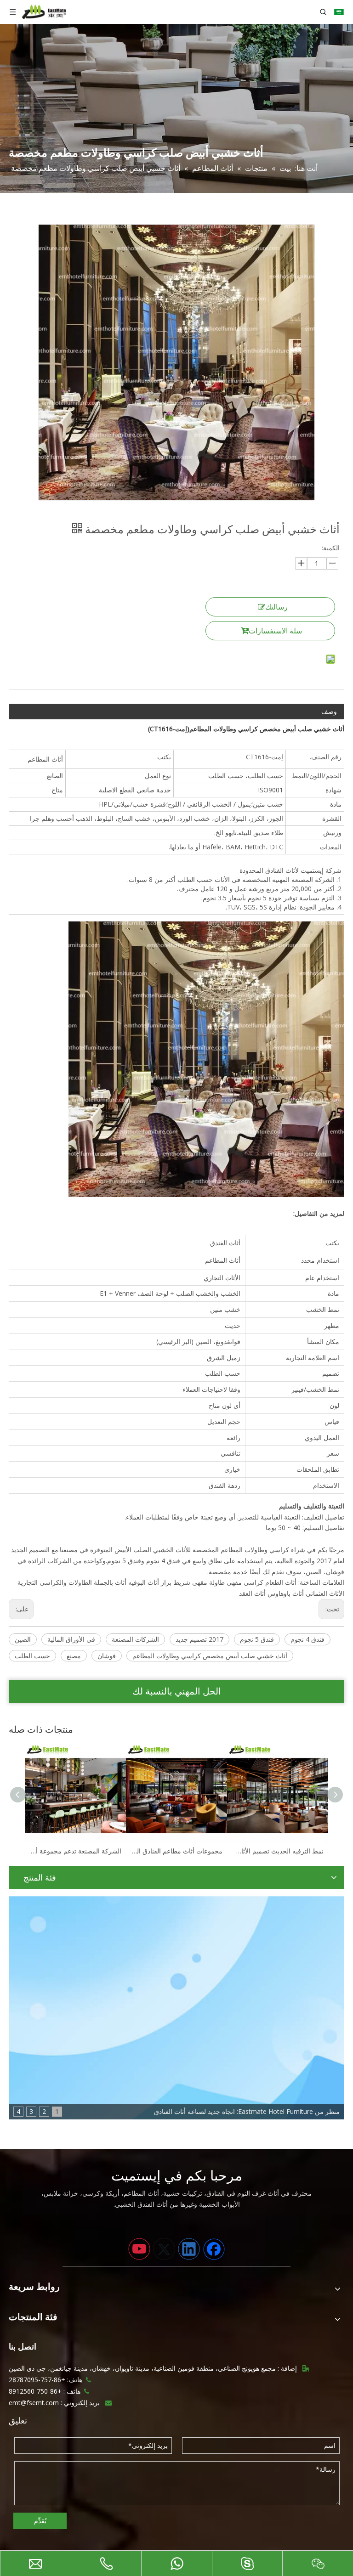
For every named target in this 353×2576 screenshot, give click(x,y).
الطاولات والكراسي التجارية (55, 1582)
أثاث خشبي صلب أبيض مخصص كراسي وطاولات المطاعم (210, 1656)
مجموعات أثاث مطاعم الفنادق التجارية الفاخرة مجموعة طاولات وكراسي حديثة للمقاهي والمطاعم (176, 1851)
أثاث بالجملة (110, 1582)
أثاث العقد (252, 1593)
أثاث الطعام (281, 1582)
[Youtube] (139, 2249)
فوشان (107, 1656)
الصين (23, 1639)
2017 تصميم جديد (199, 1639)
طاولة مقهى (208, 1582)
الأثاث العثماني (325, 1593)
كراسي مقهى (245, 1582)
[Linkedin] (189, 2249)
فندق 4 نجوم (307, 1639)
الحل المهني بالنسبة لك (177, 1691)
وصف (329, 711)
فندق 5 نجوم (257, 1639)
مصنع (74, 1656)
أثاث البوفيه (144, 1582)
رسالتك (276, 607)
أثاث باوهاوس (286, 1593)
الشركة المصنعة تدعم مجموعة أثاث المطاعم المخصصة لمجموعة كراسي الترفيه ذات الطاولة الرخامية (75, 1851)
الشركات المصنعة (135, 1639)
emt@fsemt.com (34, 2403)
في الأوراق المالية (71, 1639)
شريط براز (176, 1582)
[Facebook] (214, 2249)
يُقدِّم (40, 2521)
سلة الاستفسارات (275, 631)
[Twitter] (164, 2249)
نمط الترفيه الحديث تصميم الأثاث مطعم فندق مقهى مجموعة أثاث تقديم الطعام (278, 1851)
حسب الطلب (32, 1656)
